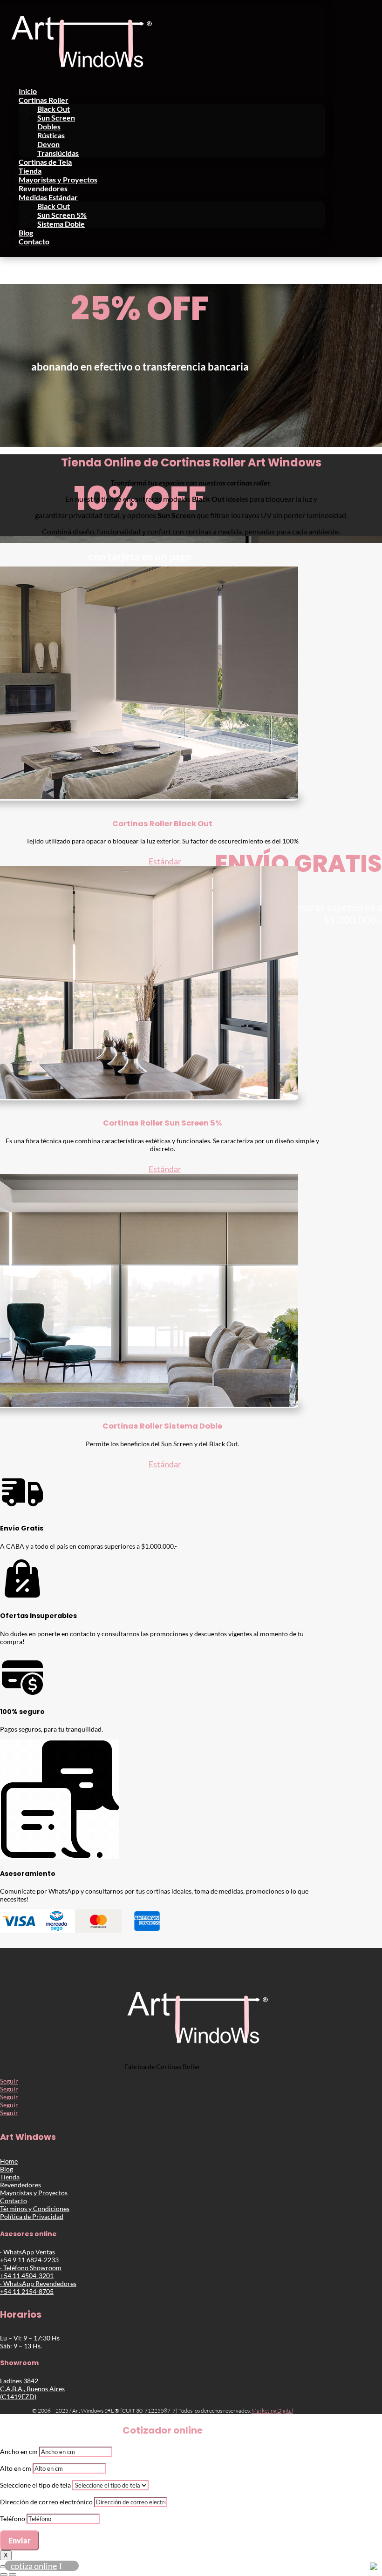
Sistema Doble (61, 224)
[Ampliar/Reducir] (4, 2567)
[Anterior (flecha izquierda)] (4, 2575)
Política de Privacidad (32, 2216)
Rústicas (51, 135)
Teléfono (13, 2519)
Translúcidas (58, 153)
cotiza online (34, 2566)
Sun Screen (56, 118)
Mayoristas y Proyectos (58, 179)
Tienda (30, 171)
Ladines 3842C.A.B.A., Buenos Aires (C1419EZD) (32, 2389)
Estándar (165, 861)
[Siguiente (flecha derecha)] (13, 2575)
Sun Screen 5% (62, 215)
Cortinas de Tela (45, 162)
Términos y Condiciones (35, 2208)
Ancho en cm (19, 2451)
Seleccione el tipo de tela (35, 2485)
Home (9, 2161)
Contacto (34, 241)
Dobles (49, 126)
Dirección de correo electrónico (46, 2502)
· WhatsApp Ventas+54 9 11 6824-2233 (29, 2256)
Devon (48, 144)
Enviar (20, 2540)
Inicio (28, 91)
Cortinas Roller (44, 100)
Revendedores (43, 188)
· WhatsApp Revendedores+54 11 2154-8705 (38, 2287)
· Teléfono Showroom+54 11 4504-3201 (31, 2272)
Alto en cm (16, 2468)
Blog (26, 233)
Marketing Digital (272, 2411)
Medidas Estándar (48, 197)
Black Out (54, 109)
